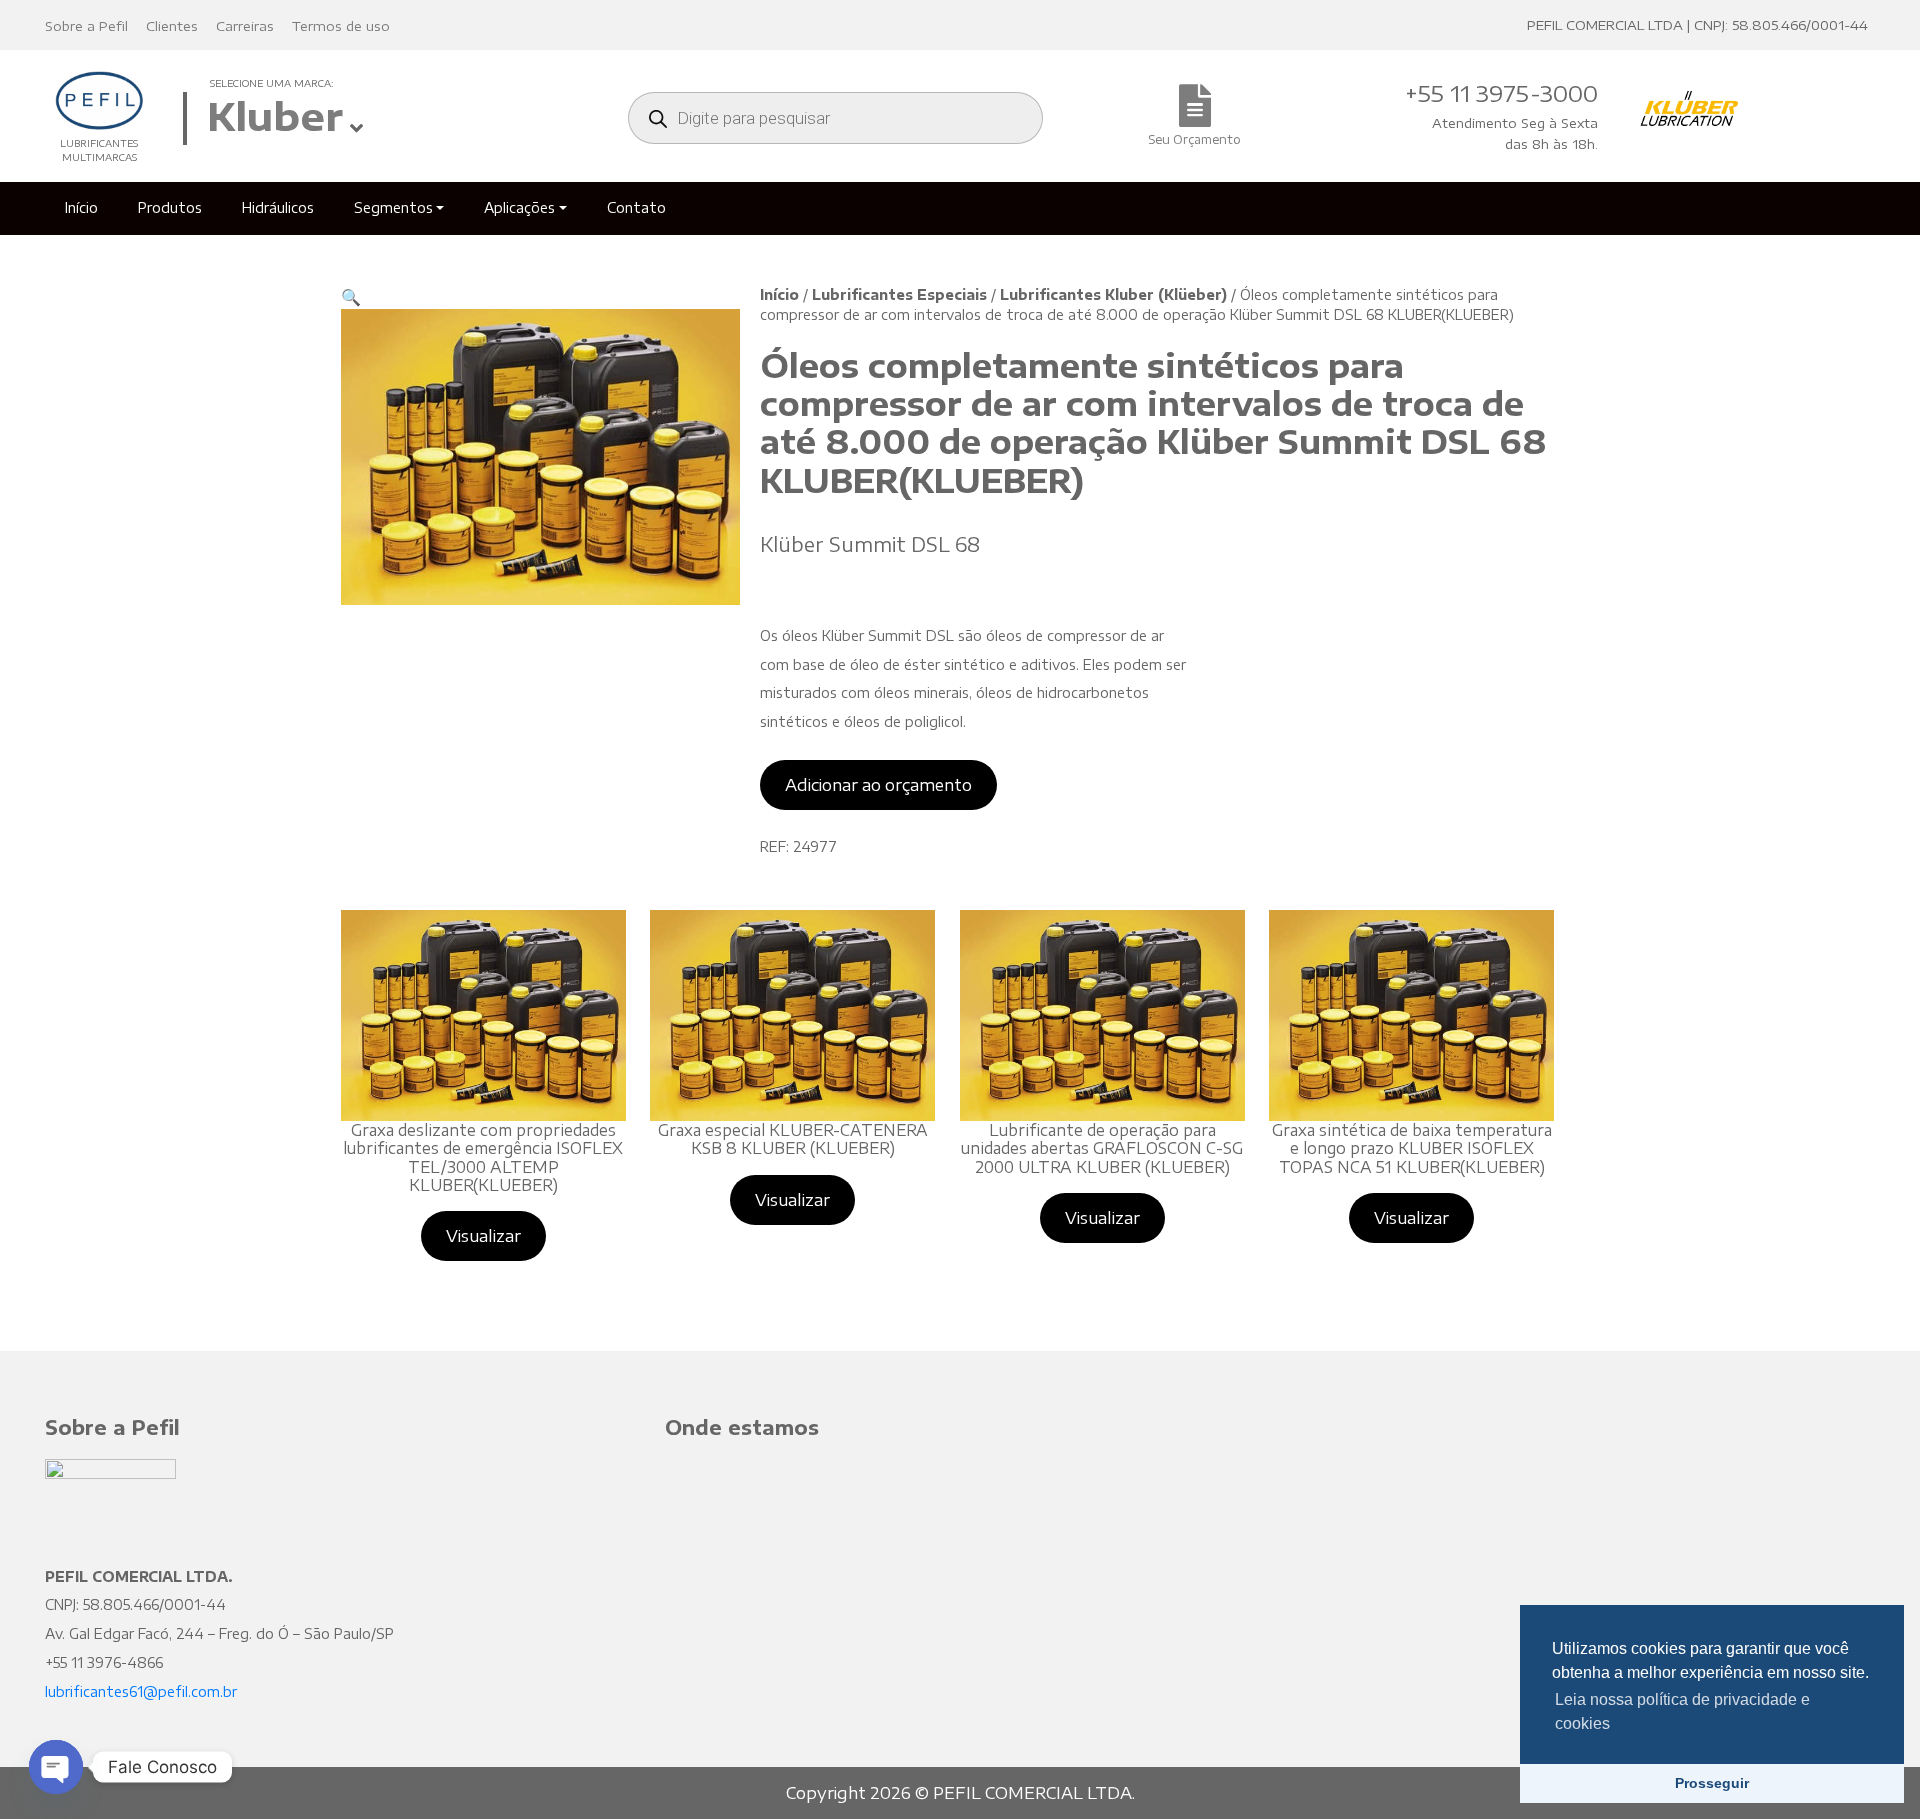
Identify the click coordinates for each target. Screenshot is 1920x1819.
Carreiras (245, 26)
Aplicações (519, 207)
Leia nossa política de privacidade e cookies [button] (1682, 1711)
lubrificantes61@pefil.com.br (141, 1691)
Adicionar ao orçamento (878, 785)
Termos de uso (341, 26)
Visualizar (483, 1236)
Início (81, 207)
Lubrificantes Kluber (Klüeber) (1113, 294)
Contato (636, 207)
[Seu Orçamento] (1195, 116)
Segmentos (393, 207)
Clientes (172, 26)
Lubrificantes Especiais (899, 294)
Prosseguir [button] (1712, 1783)
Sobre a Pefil (86, 26)
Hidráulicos (278, 207)
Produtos (170, 207)
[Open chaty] (56, 1767)
